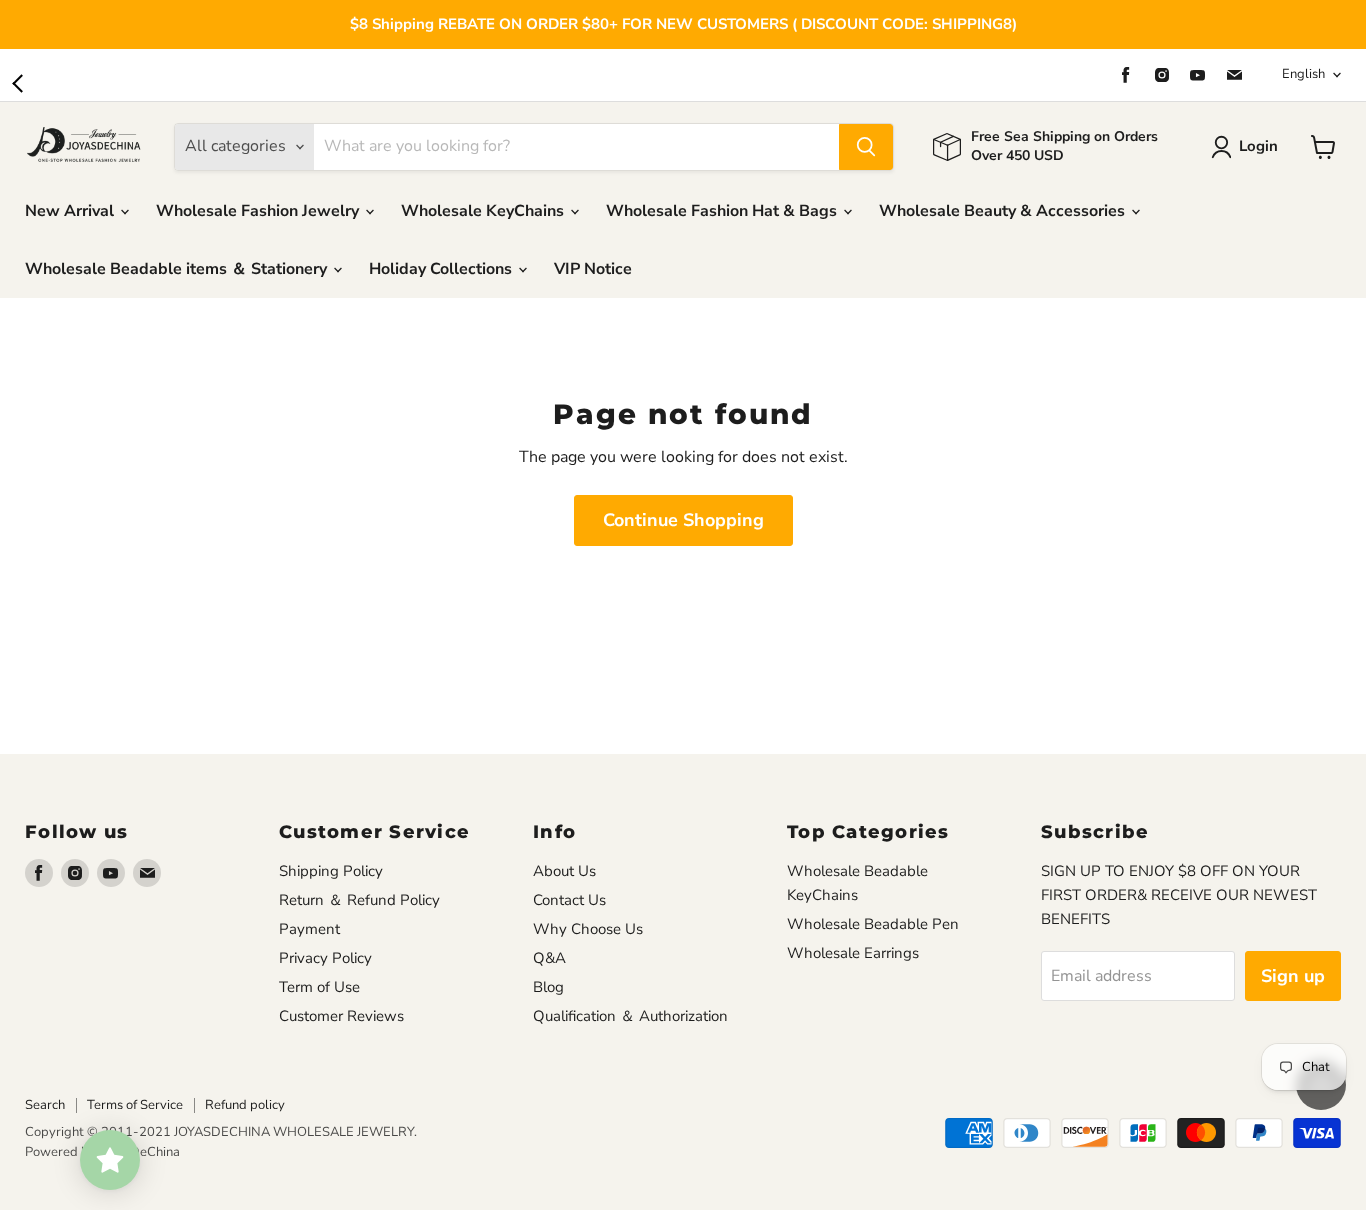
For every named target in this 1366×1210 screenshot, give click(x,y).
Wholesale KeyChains (484, 211)
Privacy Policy (325, 958)
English (1303, 74)
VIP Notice (593, 269)
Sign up (1293, 976)
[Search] (866, 147)
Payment (309, 929)
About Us (564, 871)
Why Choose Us (588, 929)
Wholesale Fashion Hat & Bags (723, 211)
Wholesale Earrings (853, 953)
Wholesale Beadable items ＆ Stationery (178, 269)
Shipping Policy (331, 871)
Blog (548, 987)
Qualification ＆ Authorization (630, 1016)
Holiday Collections (442, 269)
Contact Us (569, 900)
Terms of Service (135, 1105)
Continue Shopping (683, 520)
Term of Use (319, 987)
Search (45, 1105)
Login (1258, 146)
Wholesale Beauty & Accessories (1004, 211)
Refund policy (245, 1105)
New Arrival (71, 211)
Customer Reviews (341, 1016)
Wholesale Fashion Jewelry (259, 211)
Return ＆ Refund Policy (359, 900)
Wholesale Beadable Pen (873, 924)
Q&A (549, 958)
